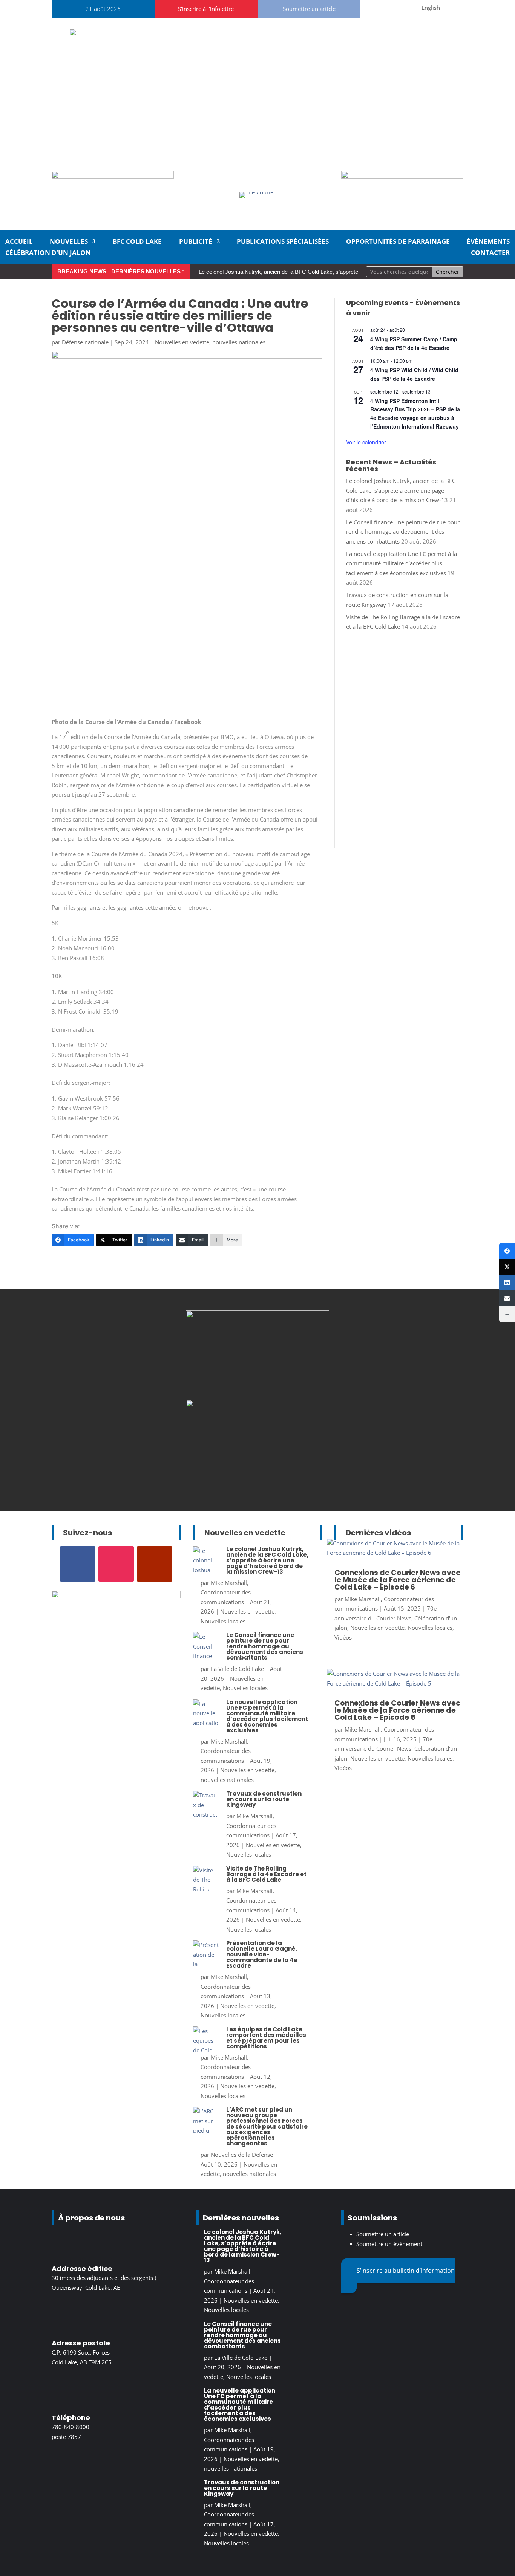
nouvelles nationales (239, 342)
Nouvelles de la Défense (242, 2155)
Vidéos (343, 1637)
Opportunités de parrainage (398, 242)
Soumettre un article (309, 9)
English (431, 8)
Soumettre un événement (389, 2244)
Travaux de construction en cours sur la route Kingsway (264, 1799)
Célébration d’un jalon (48, 253)
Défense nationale (85, 342)
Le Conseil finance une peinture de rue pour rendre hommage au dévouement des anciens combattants (403, 532)
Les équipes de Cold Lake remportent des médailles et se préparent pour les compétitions (266, 2038)
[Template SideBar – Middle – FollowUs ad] (257, 1405)
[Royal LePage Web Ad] (257, 34)
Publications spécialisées (283, 242)
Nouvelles (69, 242)
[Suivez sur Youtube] (405, 8)
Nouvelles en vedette (182, 342)
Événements (488, 242)
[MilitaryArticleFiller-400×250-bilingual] (257, 1316)
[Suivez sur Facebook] (368, 8)
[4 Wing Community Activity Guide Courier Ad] (113, 176)
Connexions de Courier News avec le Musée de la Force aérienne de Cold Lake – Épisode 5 (397, 1710)
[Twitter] (507, 1267)
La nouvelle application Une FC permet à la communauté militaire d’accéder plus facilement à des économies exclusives (402, 563)
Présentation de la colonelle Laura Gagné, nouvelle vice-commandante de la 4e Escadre (262, 1954)
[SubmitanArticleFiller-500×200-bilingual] (402, 176)
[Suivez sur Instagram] (386, 8)
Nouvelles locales (223, 1621)
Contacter (490, 253)
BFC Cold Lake (137, 242)
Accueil (19, 242)
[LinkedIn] (507, 1283)
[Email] (507, 1298)
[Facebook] (507, 1251)
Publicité (196, 242)
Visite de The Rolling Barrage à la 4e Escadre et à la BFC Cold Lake (266, 1874)
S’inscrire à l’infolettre (206, 9)
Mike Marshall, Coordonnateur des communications (226, 1592)
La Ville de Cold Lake (237, 1669)
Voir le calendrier (366, 442)
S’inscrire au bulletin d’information (406, 2271)
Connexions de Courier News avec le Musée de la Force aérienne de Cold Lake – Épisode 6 (397, 1580)
